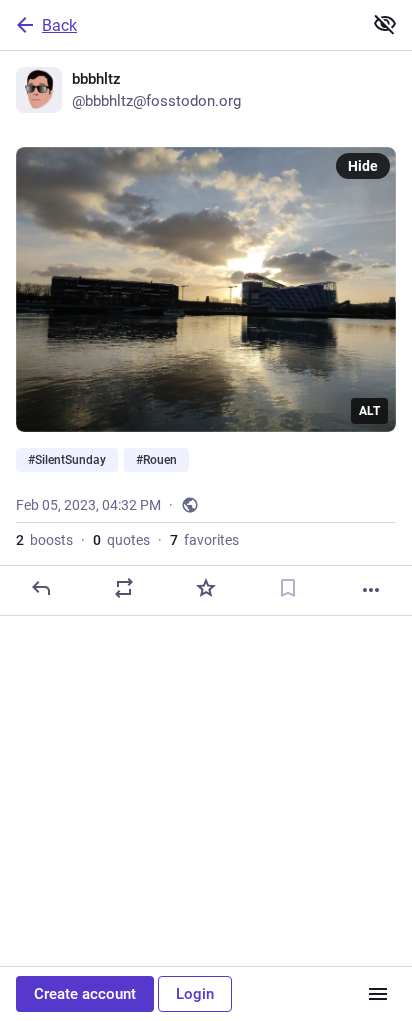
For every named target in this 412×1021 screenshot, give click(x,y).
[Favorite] (206, 588)
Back (59, 25)
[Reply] (41, 588)
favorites (204, 540)
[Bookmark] (288, 588)
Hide (363, 166)
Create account (85, 994)
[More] (371, 590)
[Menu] (378, 994)
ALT (369, 411)
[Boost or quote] (124, 588)
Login (195, 994)
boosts (44, 540)
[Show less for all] (385, 24)
